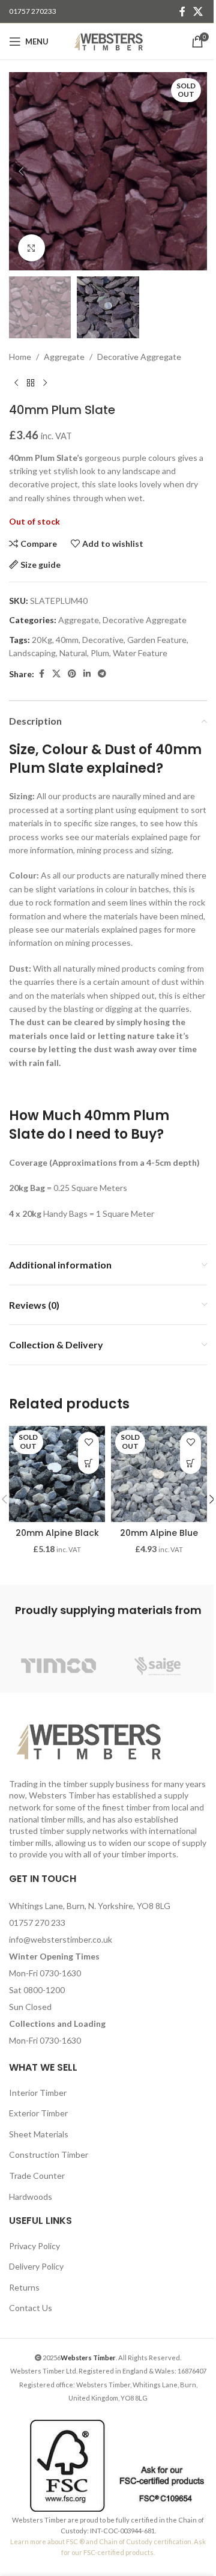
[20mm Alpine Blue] (159, 1474)
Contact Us (31, 2308)
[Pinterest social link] (72, 674)
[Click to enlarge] (31, 248)
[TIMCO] (58, 1666)
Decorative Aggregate (139, 357)
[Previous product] (16, 383)
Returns (24, 2287)
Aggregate (64, 357)
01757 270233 (33, 11)
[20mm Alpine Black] (57, 1474)
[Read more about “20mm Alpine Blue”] (190, 1463)
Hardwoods (31, 2197)
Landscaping (32, 653)
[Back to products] (31, 383)
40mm (67, 640)
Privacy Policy (34, 2246)
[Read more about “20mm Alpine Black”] (88, 1463)
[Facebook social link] (182, 11)
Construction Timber (49, 2154)
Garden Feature (157, 640)
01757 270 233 (37, 1923)
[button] (21, 171)
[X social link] (198, 11)
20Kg (42, 640)
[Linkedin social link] (87, 674)
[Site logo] (108, 41)
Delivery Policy (36, 2266)
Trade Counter (37, 2176)
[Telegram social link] (102, 674)
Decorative (103, 640)
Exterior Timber (38, 2113)
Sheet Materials (39, 2134)
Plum (100, 653)
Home (20, 357)
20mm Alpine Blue (159, 1533)
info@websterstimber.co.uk (61, 1939)
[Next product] (45, 383)
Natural (73, 653)
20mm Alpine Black (57, 1533)
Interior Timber (38, 2093)
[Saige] (157, 1666)
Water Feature (140, 653)
